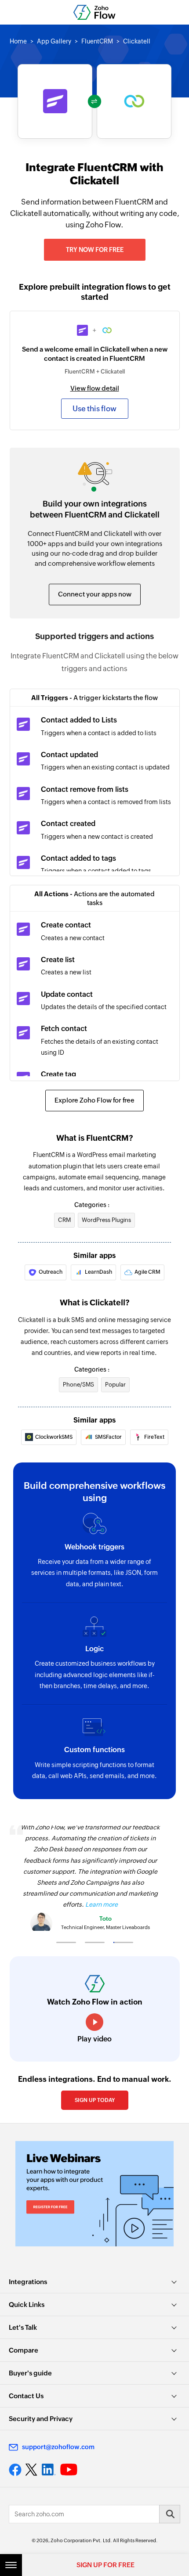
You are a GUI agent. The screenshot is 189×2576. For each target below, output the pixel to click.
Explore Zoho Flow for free (94, 1100)
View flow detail (95, 388)
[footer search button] (170, 2514)
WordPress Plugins (106, 1220)
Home (18, 41)
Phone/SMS (78, 1385)
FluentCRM (97, 41)
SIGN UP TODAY (95, 2100)
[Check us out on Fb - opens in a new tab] (15, 2470)
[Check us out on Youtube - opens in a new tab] (69, 2470)
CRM (64, 1220)
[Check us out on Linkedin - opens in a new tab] (49, 2470)
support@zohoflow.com (58, 2447)
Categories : (92, 1205)
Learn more (102, 1904)
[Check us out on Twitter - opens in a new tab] (32, 2470)
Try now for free (95, 250)
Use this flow (94, 409)
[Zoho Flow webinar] (94, 2194)
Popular (115, 1385)
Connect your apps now (95, 594)
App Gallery (54, 41)
